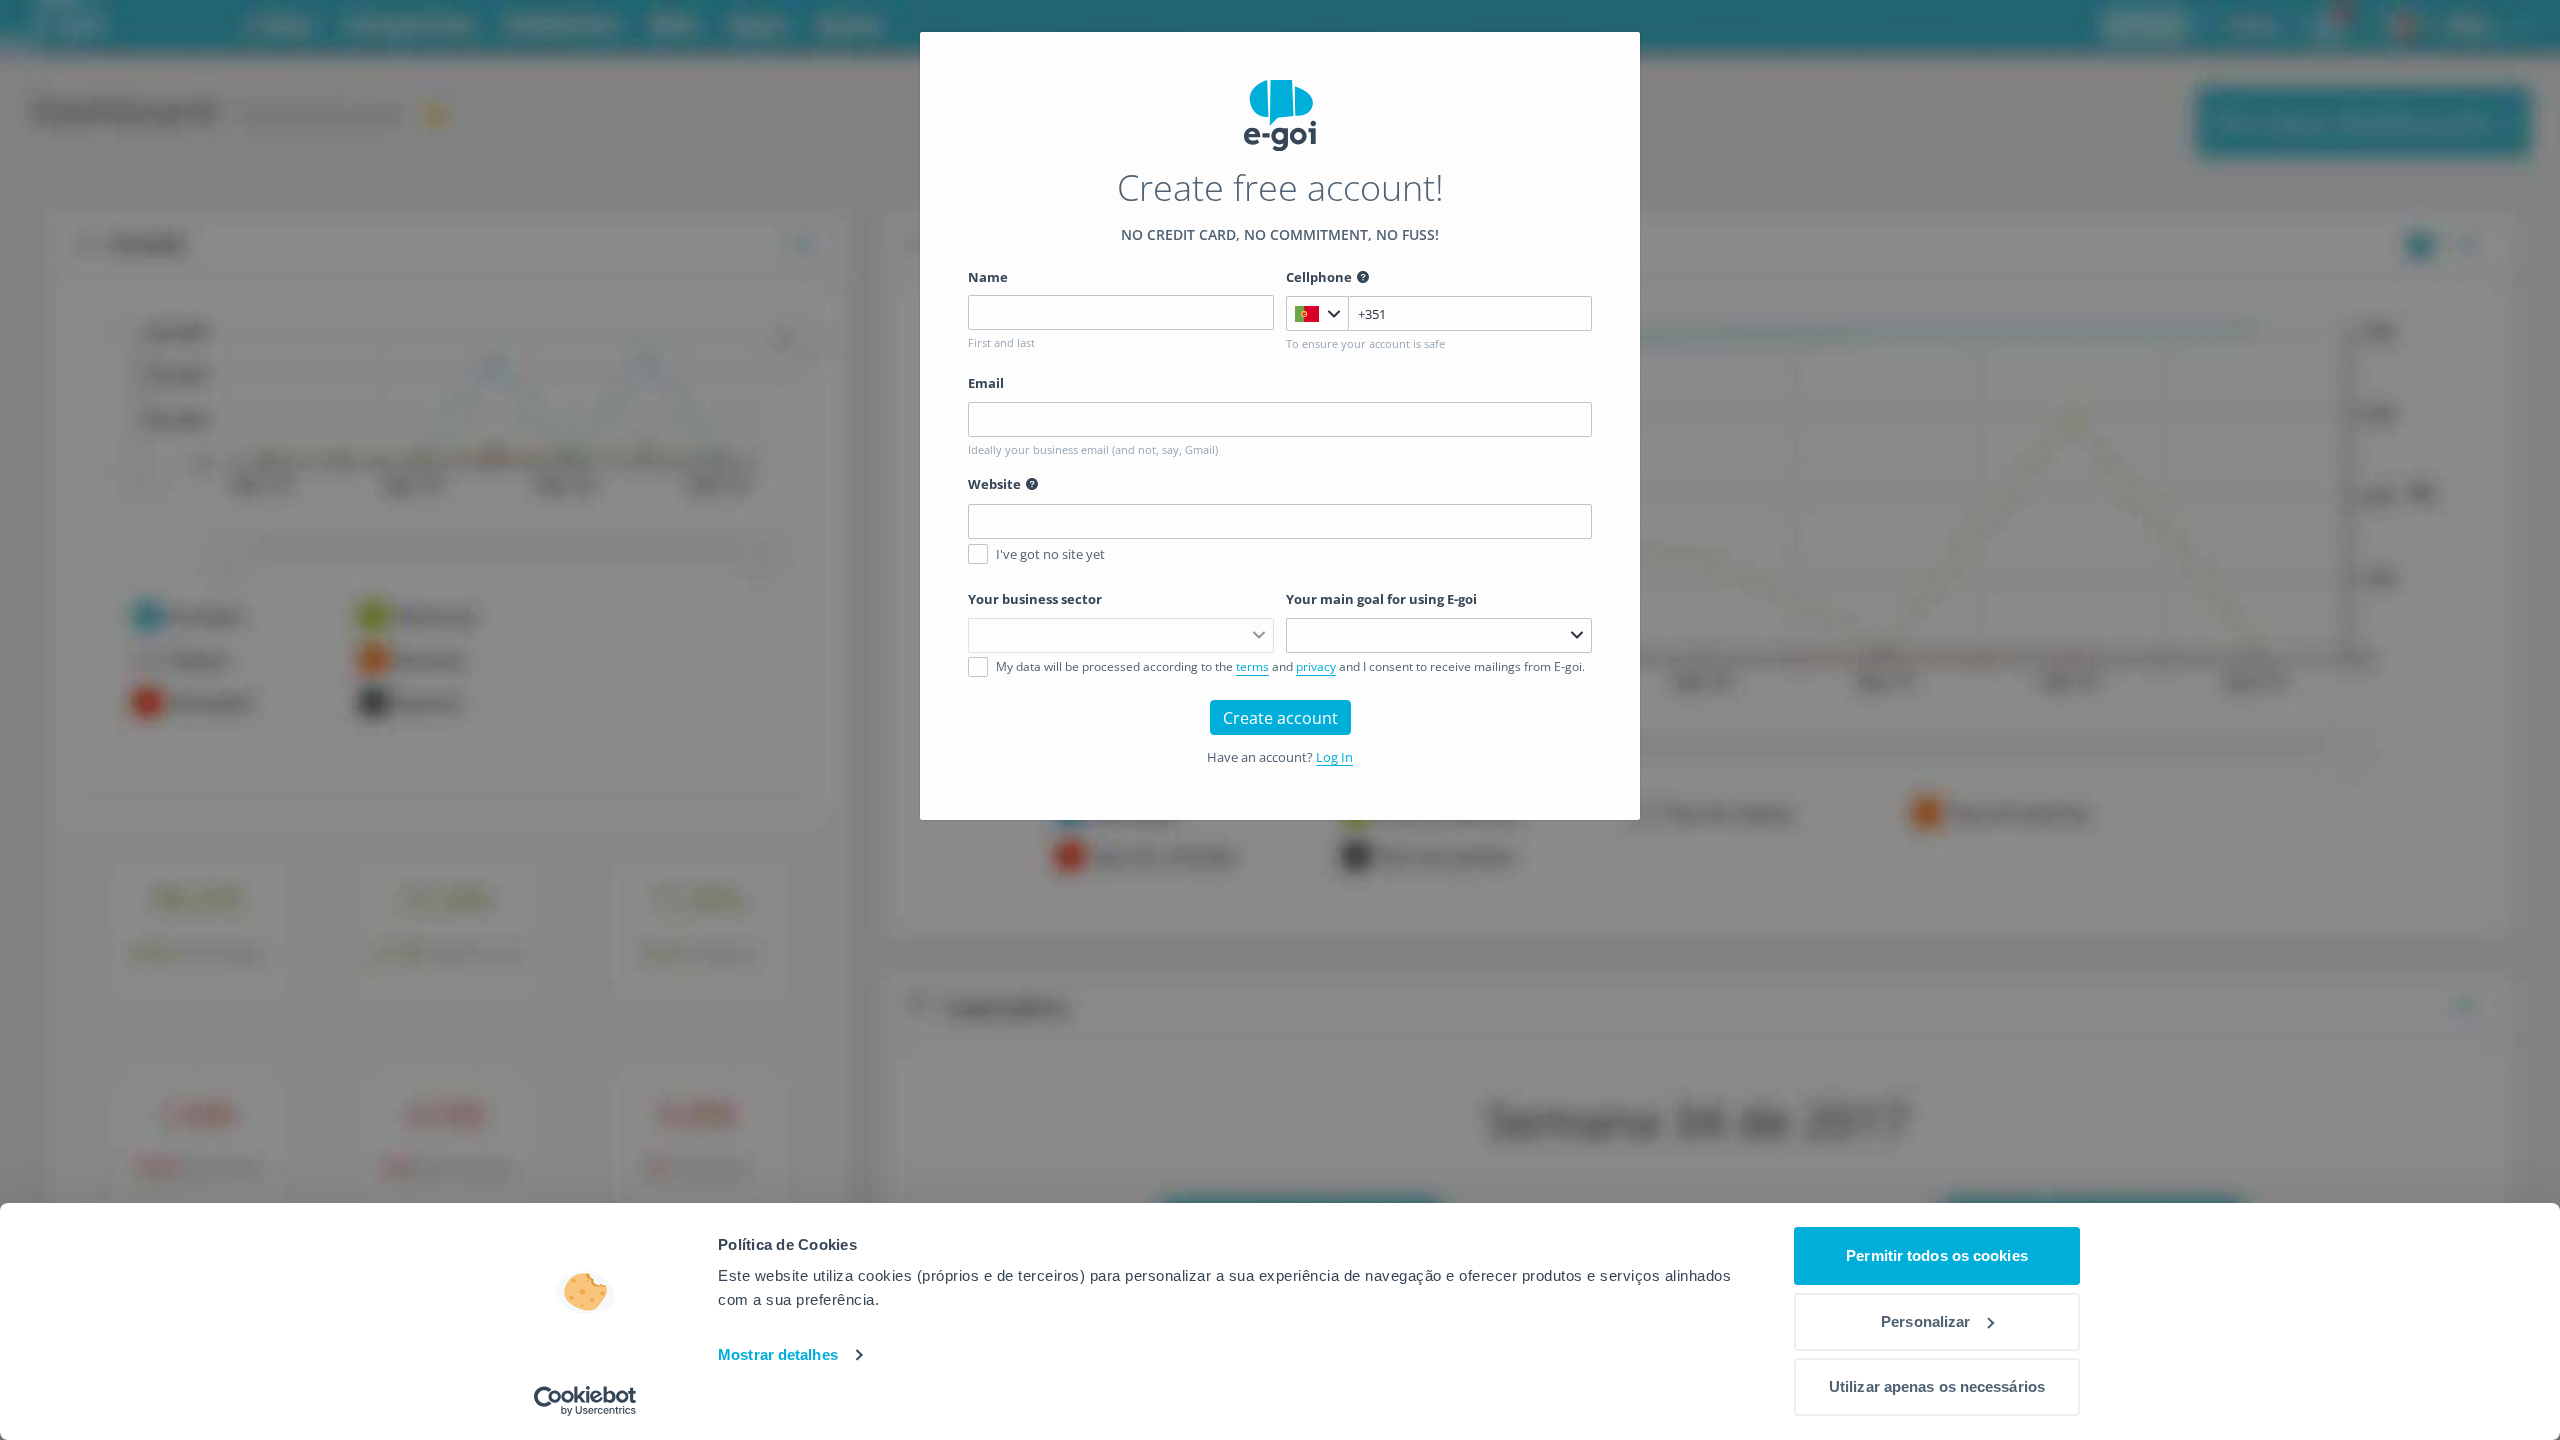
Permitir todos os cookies (1937, 1255)
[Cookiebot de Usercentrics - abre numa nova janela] (585, 1401)
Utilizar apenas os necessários (1937, 1386)
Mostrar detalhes (778, 1354)
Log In (1334, 757)
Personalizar (1925, 1321)
